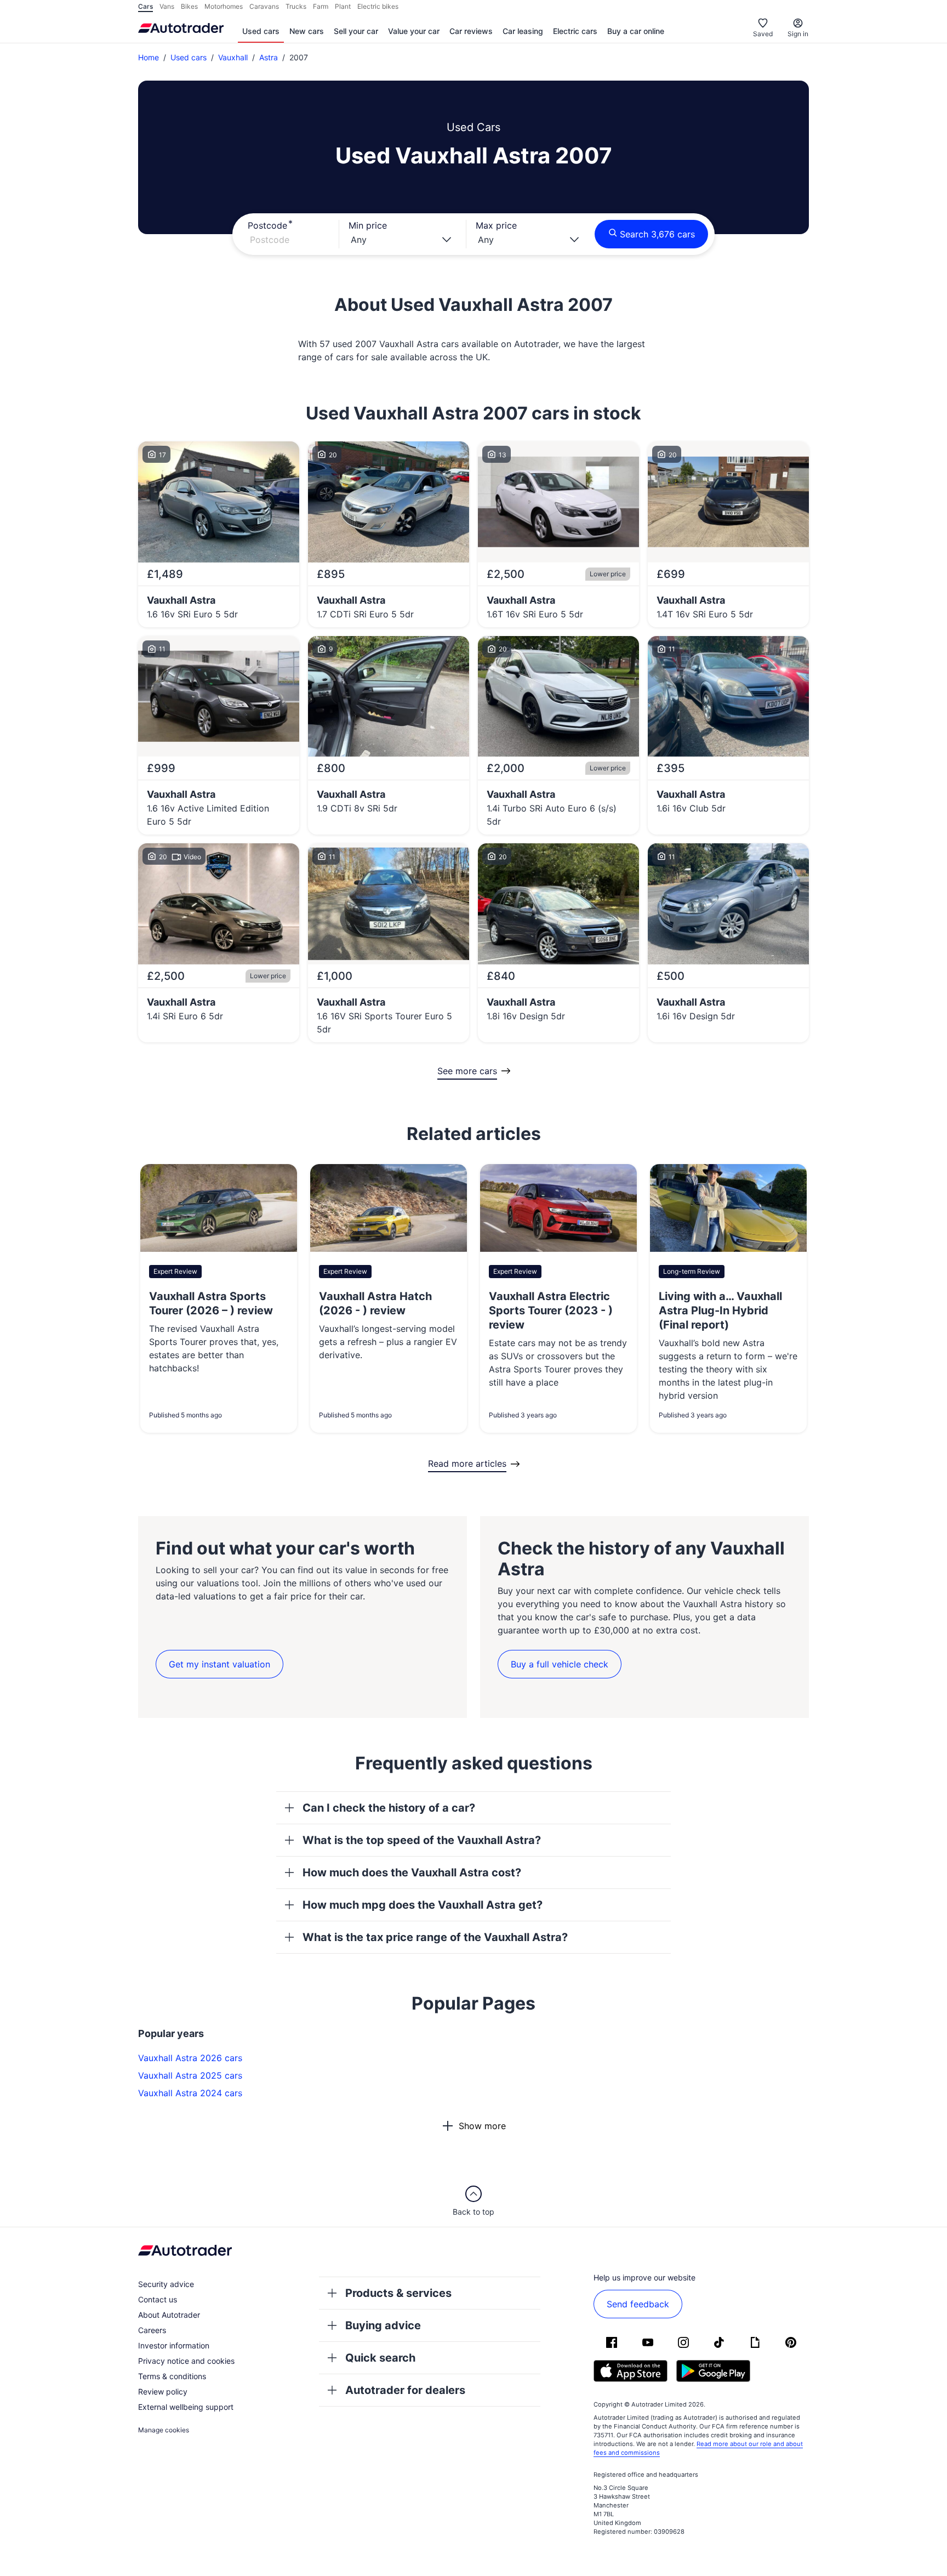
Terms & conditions (172, 2376)
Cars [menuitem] (146, 6)
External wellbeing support (186, 2407)
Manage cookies (164, 2430)
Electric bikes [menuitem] (378, 6)
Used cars (261, 31)
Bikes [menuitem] (189, 6)
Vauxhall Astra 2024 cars (190, 2093)
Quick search (380, 2358)
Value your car (414, 31)
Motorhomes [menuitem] (224, 6)
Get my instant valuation (219, 1664)
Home (149, 57)
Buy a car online (636, 31)
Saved (763, 34)
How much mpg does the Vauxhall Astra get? (423, 1905)
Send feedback (638, 2304)
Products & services (398, 2293)
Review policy (163, 2391)
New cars (307, 31)
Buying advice (383, 2325)
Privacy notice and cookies (186, 2361)
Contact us (158, 2299)
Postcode (267, 225)
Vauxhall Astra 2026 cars (190, 2058)
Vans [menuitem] (167, 6)
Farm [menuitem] (321, 6)
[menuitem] (261, 32)
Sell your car (356, 31)
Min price (368, 225)
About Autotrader (169, 2315)
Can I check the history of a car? (389, 1808)
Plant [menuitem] (343, 6)
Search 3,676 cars (657, 234)
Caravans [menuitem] (264, 6)
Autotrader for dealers (405, 2390)
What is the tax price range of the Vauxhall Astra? (435, 1937)
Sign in (798, 34)
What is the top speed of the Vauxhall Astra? (422, 1840)
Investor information (174, 2345)
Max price (496, 225)
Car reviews (471, 31)
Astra (269, 57)
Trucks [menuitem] (296, 6)
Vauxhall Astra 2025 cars (190, 2075)
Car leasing (523, 31)
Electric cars (575, 31)
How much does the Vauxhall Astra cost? (412, 1873)
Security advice (166, 2284)
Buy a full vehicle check (560, 1664)
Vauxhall (233, 57)
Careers (152, 2330)
